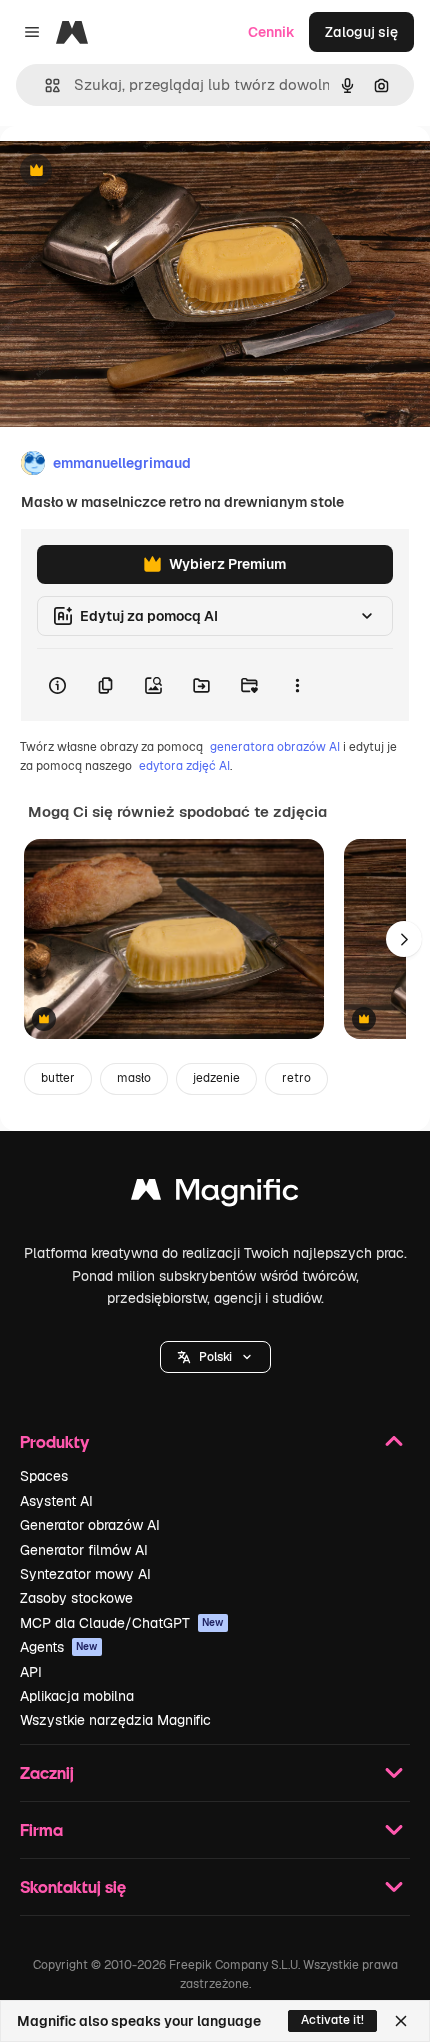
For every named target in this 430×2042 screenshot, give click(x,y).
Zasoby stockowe (76, 1598)
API (31, 1672)
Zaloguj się (361, 32)
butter (58, 1078)
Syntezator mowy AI (85, 1574)
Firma (41, 1829)
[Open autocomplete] (44, 85)
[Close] (401, 2021)
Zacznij (47, 1772)
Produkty (54, 1441)
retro (296, 1078)
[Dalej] (404, 939)
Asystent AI (56, 1501)
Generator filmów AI (84, 1550)
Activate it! (332, 2020)
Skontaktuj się (73, 1886)
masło (134, 1078)
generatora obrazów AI (275, 747)
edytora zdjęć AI (184, 766)
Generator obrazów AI (90, 1525)
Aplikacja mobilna (77, 1696)
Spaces (44, 1476)
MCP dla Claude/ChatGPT (122, 1623)
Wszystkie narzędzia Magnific (115, 1720)
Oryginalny (138, 171)
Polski (215, 1357)
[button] (215, 1357)
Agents (59, 1647)
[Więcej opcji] (297, 685)
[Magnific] (215, 1194)
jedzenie (216, 1078)
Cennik (271, 32)
